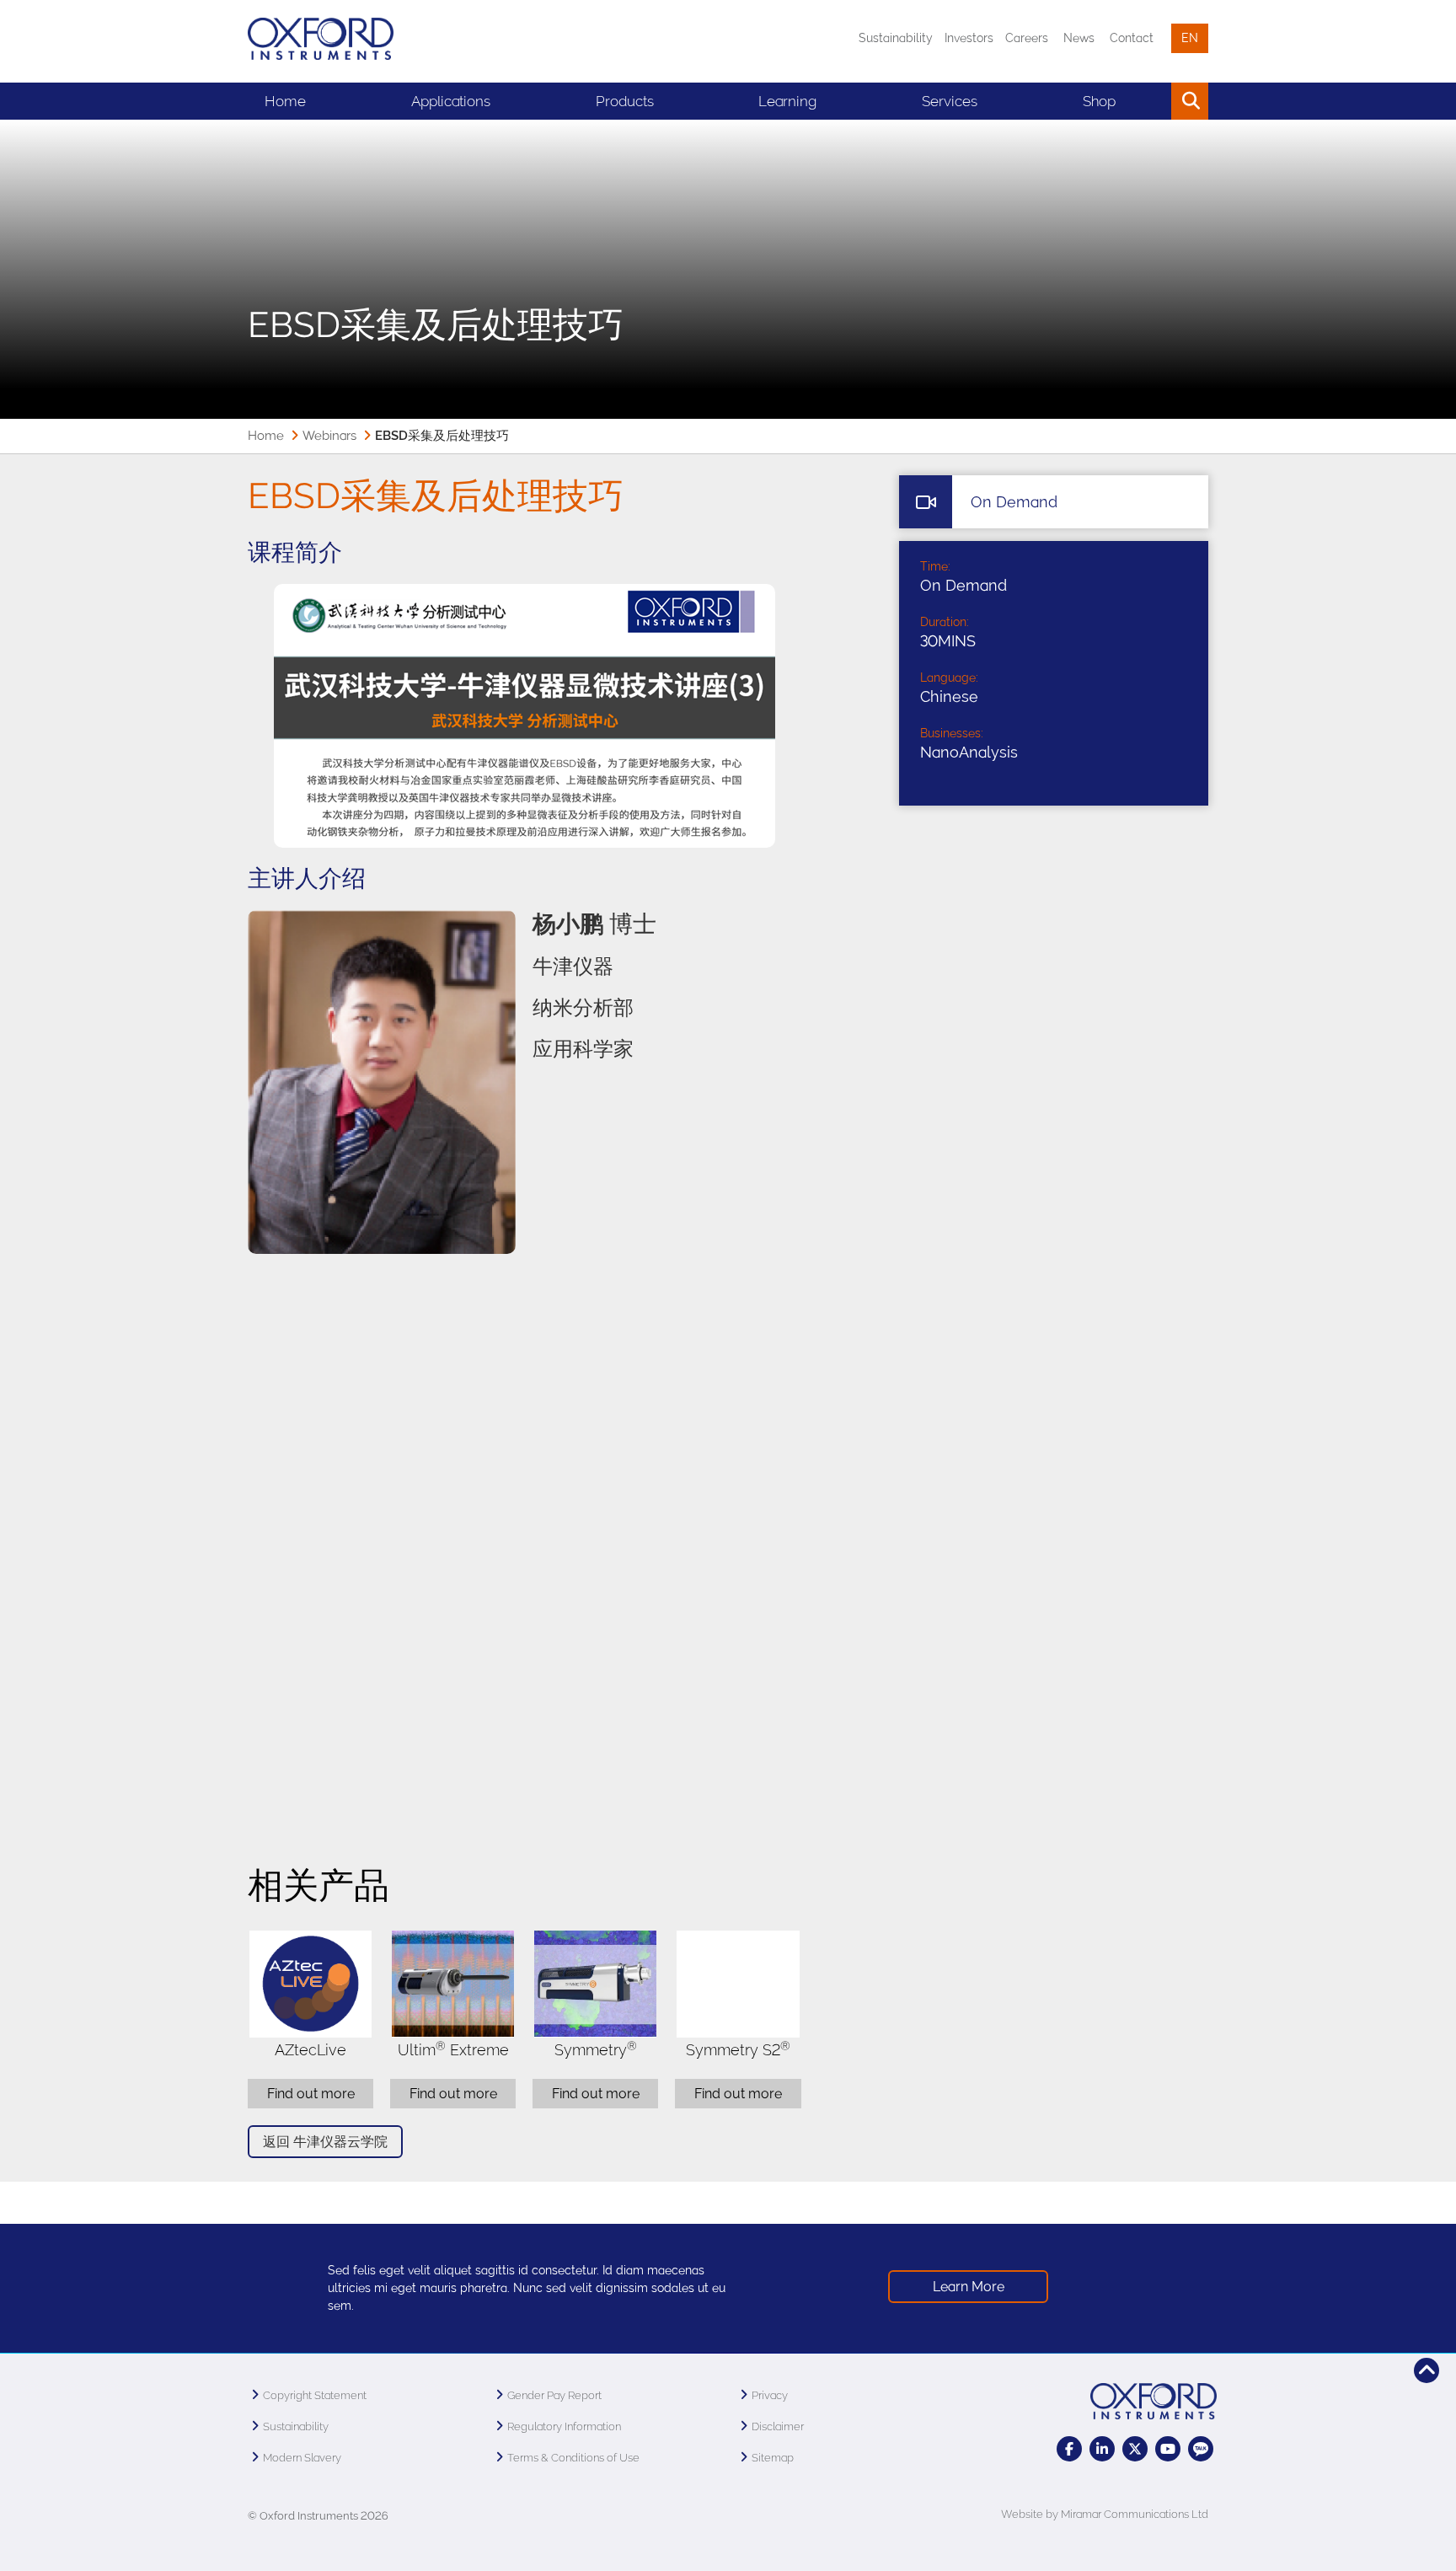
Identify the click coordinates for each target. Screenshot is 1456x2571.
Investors (969, 38)
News (1079, 38)
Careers (1027, 38)
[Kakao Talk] (1201, 2449)
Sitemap (773, 2458)
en (1190, 38)
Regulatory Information (564, 2426)
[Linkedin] (1102, 2449)
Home (285, 101)
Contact (1132, 38)
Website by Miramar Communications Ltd (1105, 2514)
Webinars (329, 436)
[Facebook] (1069, 2449)
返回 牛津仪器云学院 (325, 2142)
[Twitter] (1135, 2449)
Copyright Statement (315, 2395)
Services (950, 101)
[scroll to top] (1427, 2370)
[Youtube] (1168, 2449)
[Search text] (1151, 101)
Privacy (770, 2395)
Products (625, 101)
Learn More (969, 2287)
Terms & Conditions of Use (573, 2458)
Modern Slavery (302, 2458)
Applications (451, 101)
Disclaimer (778, 2426)
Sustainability (896, 38)
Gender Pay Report (554, 2395)
